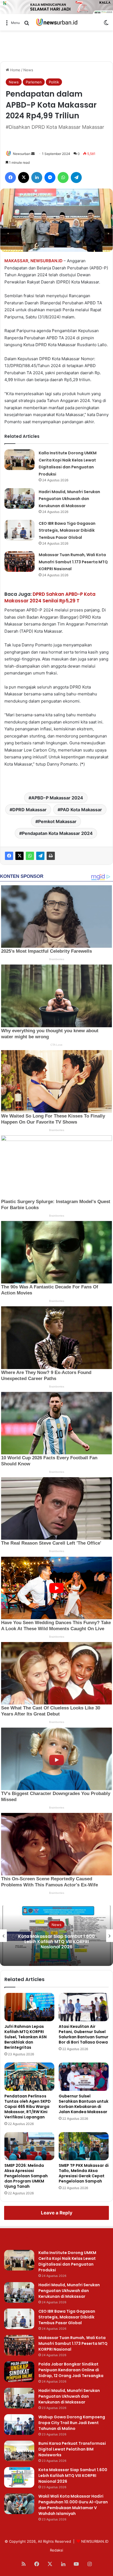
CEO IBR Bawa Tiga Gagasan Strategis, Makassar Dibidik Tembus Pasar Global (67, 530)
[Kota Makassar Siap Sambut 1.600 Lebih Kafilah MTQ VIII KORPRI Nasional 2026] (19, 2477)
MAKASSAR (16, 261)
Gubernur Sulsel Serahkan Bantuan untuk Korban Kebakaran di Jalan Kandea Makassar (84, 2104)
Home (15, 70)
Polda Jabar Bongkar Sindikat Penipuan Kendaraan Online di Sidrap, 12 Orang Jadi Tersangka (71, 2370)
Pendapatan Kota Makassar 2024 (57, 833)
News (28, 70)
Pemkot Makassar (57, 821)
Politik (54, 82)
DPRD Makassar (29, 810)
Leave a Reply (57, 2213)
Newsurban (22, 154)
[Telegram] (40, 856)
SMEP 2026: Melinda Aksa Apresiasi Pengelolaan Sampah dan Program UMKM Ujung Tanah (26, 2176)
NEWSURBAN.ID (46, 261)
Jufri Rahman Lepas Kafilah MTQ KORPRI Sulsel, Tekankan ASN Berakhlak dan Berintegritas (26, 2037)
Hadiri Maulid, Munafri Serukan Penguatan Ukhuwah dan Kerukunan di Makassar (69, 499)
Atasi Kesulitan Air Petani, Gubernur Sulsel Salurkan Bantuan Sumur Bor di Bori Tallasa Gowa (84, 2034)
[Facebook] (9, 856)
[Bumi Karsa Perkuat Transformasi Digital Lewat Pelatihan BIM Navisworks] (19, 2451)
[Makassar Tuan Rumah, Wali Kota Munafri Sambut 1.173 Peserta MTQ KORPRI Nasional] (19, 562)
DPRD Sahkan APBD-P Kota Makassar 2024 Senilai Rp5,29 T (50, 597)
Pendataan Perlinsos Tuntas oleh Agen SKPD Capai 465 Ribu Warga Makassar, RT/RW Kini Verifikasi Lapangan (28, 2107)
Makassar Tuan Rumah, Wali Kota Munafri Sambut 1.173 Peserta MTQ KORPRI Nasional (73, 562)
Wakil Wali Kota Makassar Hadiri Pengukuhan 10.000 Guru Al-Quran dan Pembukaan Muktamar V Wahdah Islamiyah (73, 2505)
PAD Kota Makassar (81, 810)
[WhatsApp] (30, 856)
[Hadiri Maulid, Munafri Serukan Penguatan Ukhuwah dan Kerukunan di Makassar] (19, 498)
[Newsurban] (56, 22)
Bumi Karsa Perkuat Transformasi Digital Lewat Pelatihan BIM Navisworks (72, 2449)
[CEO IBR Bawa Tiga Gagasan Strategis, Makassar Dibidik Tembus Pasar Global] (19, 530)
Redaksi (56, 2550)
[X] (19, 856)
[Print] (51, 856)
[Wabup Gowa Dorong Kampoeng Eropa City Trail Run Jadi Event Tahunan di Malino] (19, 2425)
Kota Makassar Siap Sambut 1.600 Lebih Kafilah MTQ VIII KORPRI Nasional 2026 (56, 1942)
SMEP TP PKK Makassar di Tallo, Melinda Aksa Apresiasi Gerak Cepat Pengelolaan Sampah (84, 2173)
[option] (56, 1936)
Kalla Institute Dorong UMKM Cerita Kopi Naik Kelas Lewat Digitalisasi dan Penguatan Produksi (67, 2261)
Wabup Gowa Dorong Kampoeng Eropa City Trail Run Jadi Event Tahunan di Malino (72, 2423)
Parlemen (34, 82)
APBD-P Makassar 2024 (57, 798)
